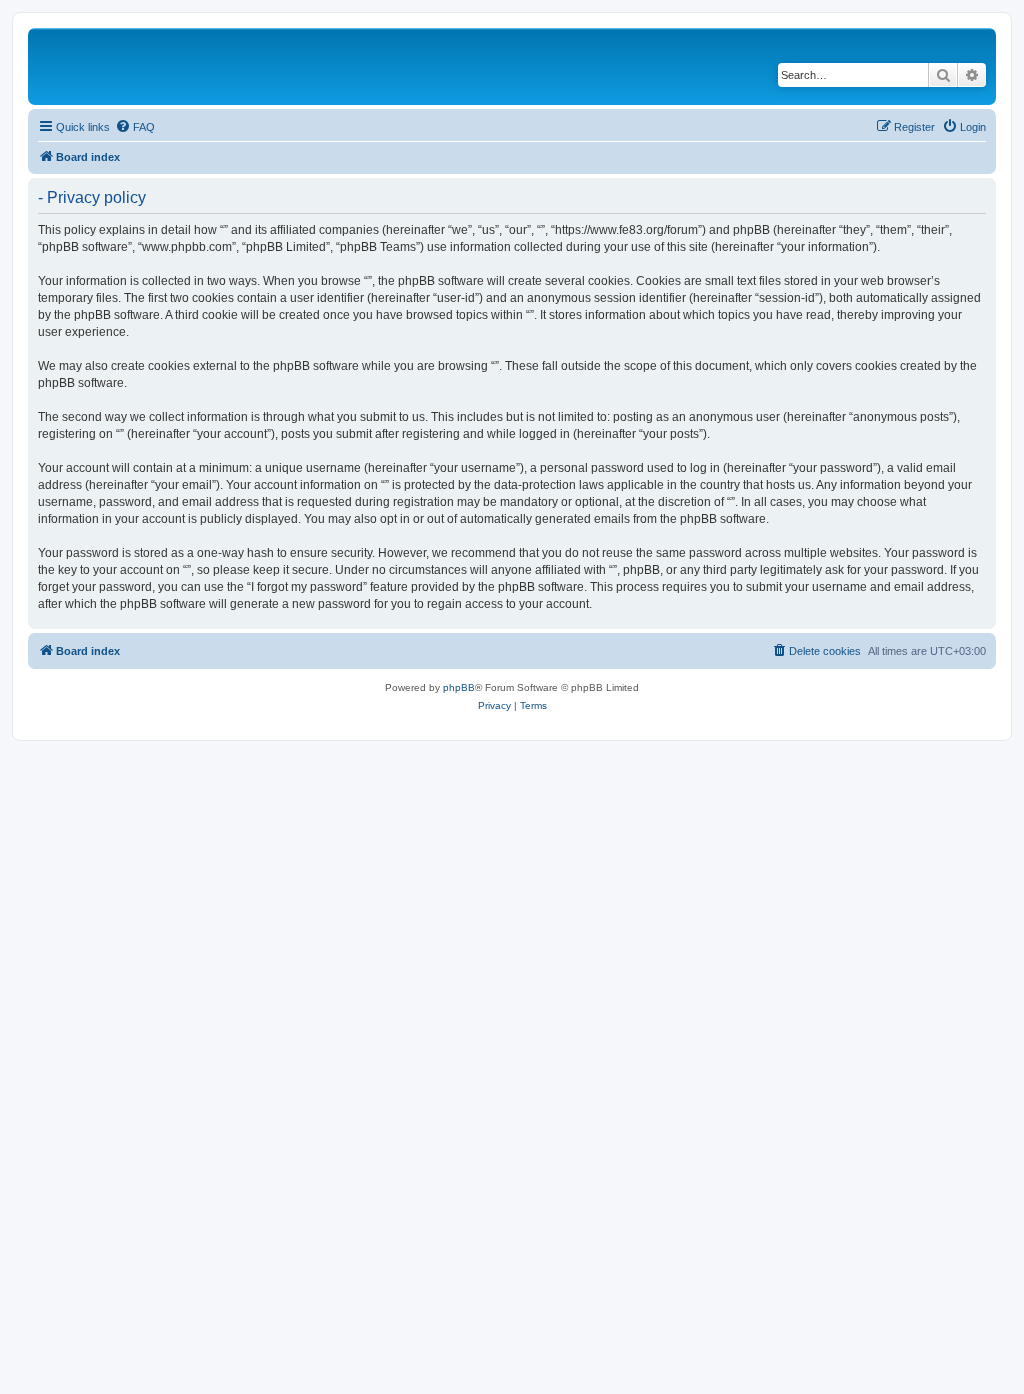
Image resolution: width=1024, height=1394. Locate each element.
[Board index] (169, 66)
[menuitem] (135, 127)
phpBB (459, 687)
